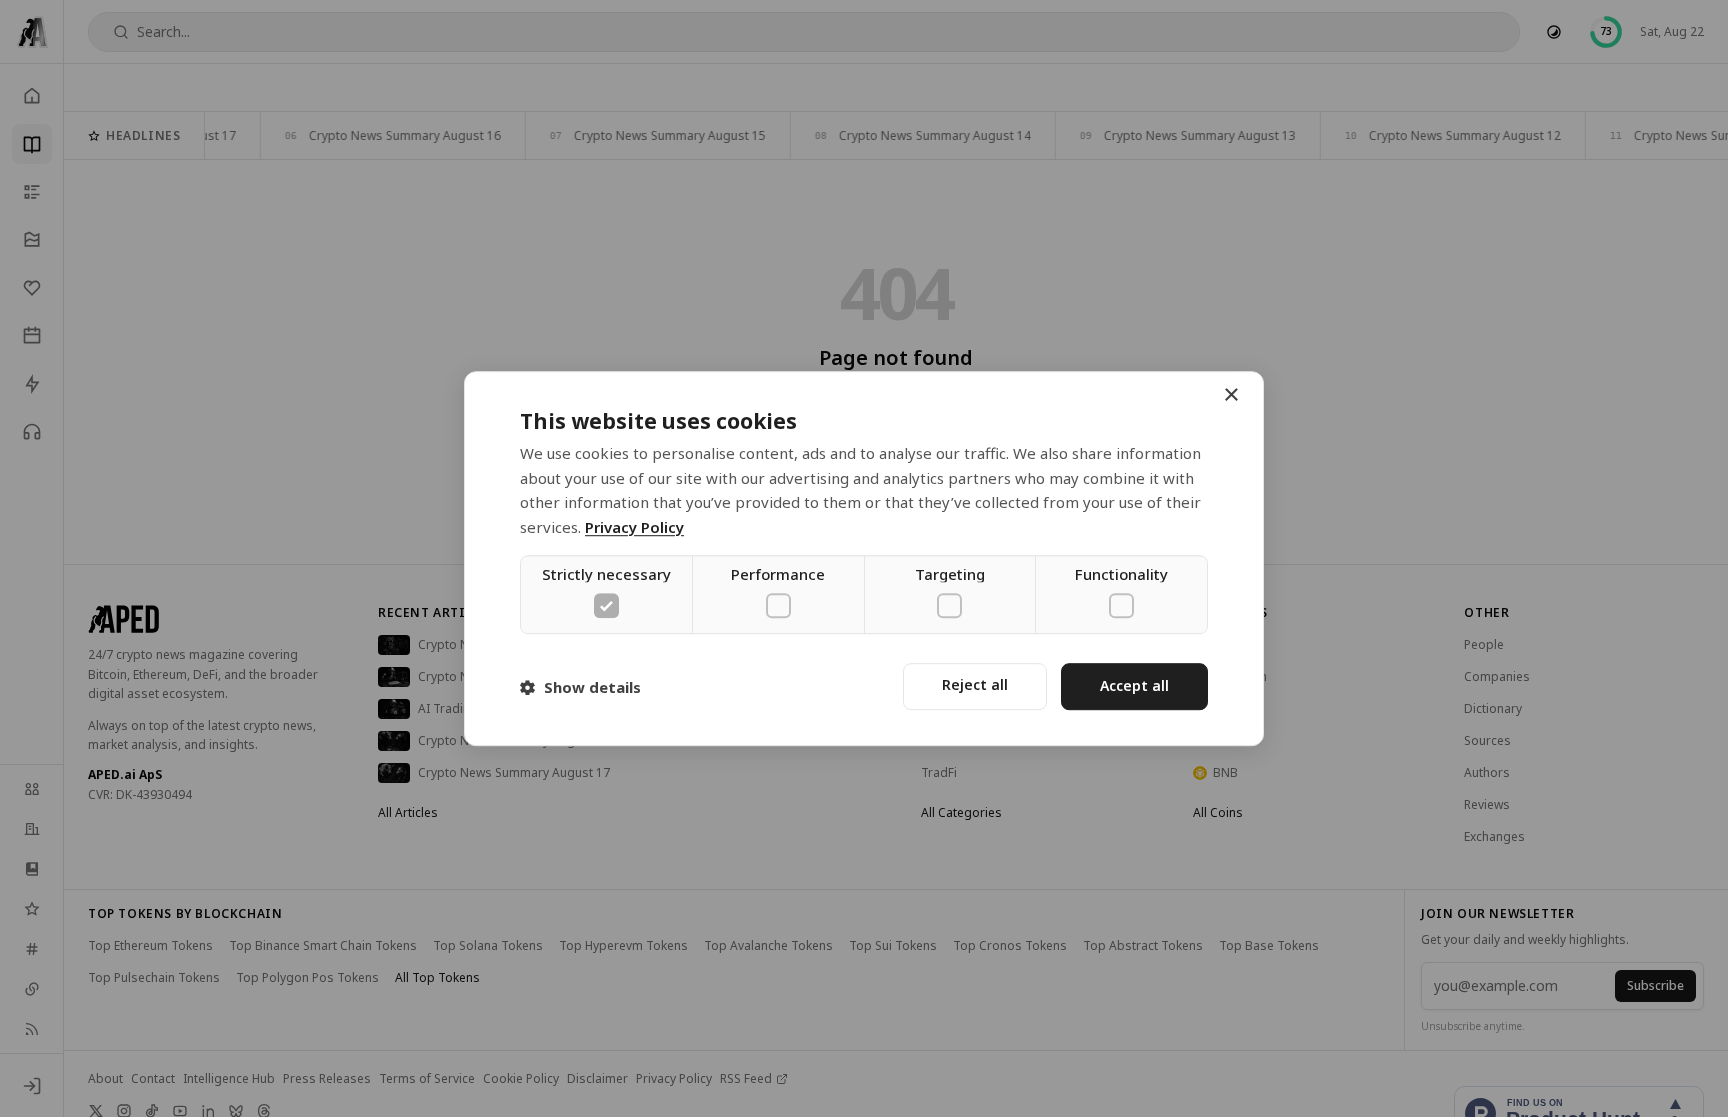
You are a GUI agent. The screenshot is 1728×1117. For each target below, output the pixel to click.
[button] (580, 687)
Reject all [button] (975, 685)
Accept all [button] (1134, 686)
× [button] (1230, 395)
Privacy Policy (634, 527)
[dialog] (864, 559)
